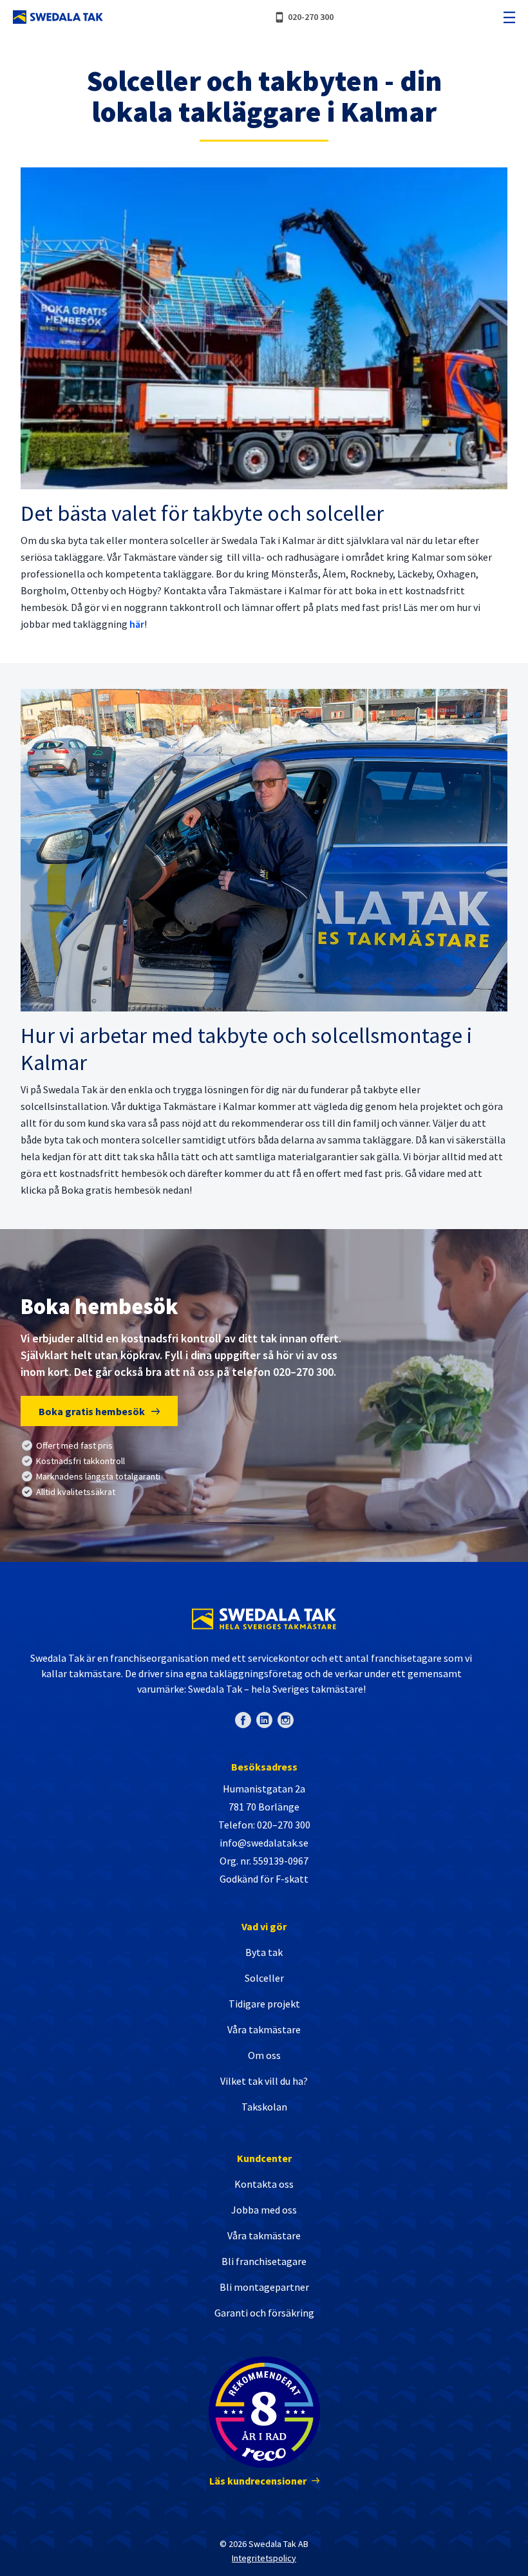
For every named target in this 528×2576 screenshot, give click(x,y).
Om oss (264, 2055)
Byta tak (264, 1952)
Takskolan (264, 2107)
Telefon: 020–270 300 (264, 1825)
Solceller (264, 1978)
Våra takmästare (264, 2029)
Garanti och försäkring (264, 2313)
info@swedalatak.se (264, 1843)
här (137, 624)
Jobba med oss (264, 2210)
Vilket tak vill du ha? (264, 2081)
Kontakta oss (264, 2184)
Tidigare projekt (264, 2004)
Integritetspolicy (264, 2558)
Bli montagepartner (264, 2287)
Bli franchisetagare (264, 2261)
